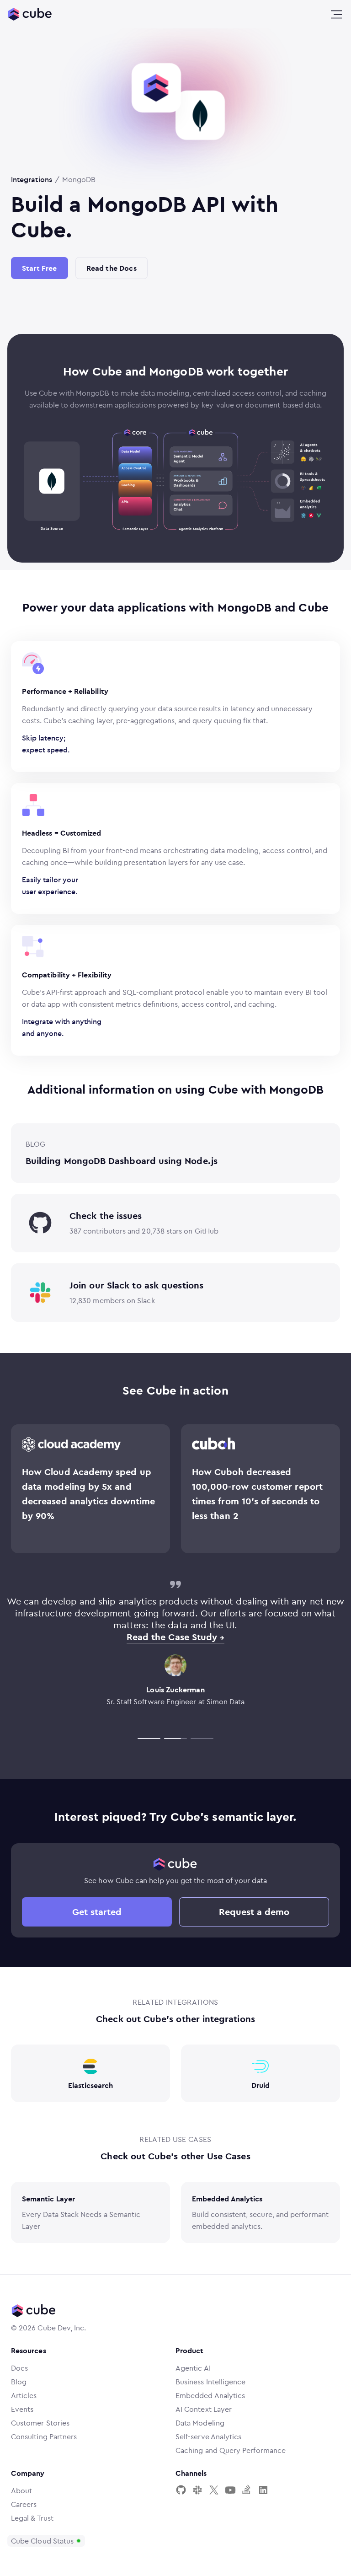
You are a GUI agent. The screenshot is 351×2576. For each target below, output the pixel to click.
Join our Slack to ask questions (136, 1285)
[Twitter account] (214, 2490)
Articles (24, 2395)
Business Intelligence (210, 2382)
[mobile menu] (336, 15)
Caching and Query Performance (231, 2450)
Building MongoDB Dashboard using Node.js (122, 1161)
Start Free (40, 268)
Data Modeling (200, 2423)
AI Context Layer (204, 2409)
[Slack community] (197, 2490)
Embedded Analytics (227, 2199)
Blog (19, 2382)
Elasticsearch (91, 2085)
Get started (97, 1912)
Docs (19, 2368)
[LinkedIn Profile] (263, 2490)
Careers (24, 2504)
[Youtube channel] (230, 2490)
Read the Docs (112, 268)
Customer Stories (40, 2423)
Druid (261, 2085)
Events (22, 2409)
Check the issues (106, 1216)
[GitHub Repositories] (181, 2490)
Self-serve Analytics (208, 2436)
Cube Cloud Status (42, 2541)
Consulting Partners (44, 2436)
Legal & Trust (32, 2518)
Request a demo (254, 1912)
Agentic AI (193, 2368)
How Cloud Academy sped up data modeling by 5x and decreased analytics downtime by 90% (88, 1494)
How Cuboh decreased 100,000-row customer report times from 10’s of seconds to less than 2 (257, 1494)
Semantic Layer (48, 2199)
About (21, 2490)
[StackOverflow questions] (247, 2490)
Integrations (32, 179)
